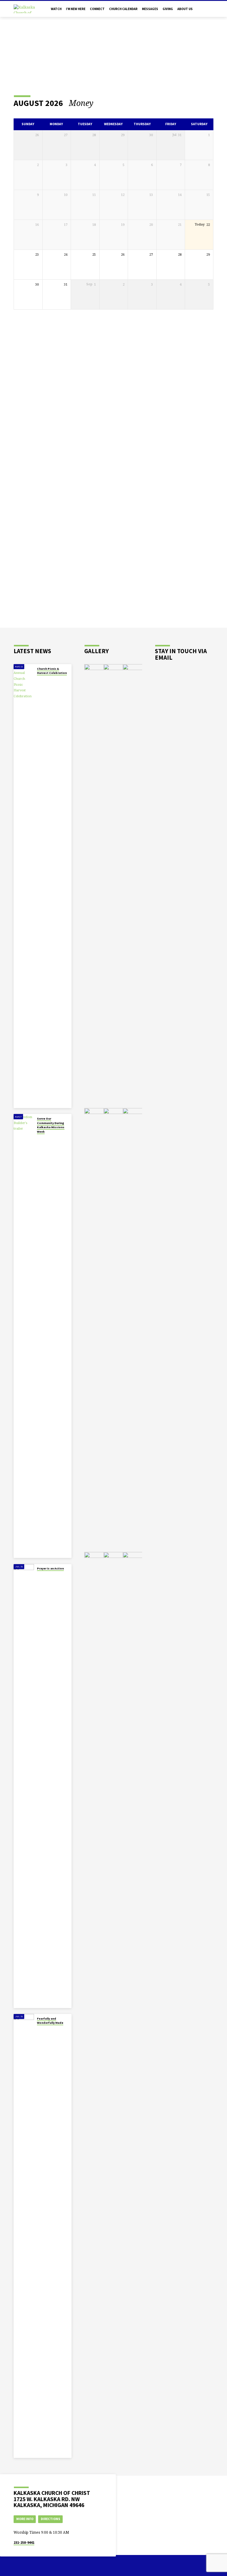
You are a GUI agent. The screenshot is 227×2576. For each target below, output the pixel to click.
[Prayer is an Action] (24, 1786)
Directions (51, 2519)
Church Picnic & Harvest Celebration (52, 671)
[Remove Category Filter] (99, 103)
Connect (97, 9)
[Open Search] (211, 9)
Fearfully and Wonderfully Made (50, 2021)
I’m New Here (76, 9)
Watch (56, 9)
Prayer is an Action (50, 1568)
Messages (150, 9)
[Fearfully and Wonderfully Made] (24, 2236)
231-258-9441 (24, 2542)
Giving (168, 9)
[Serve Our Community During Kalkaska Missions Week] (24, 1336)
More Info (25, 2519)
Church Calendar (123, 9)
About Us (185, 9)
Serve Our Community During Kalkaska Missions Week (51, 1125)
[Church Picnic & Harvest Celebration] (24, 886)
